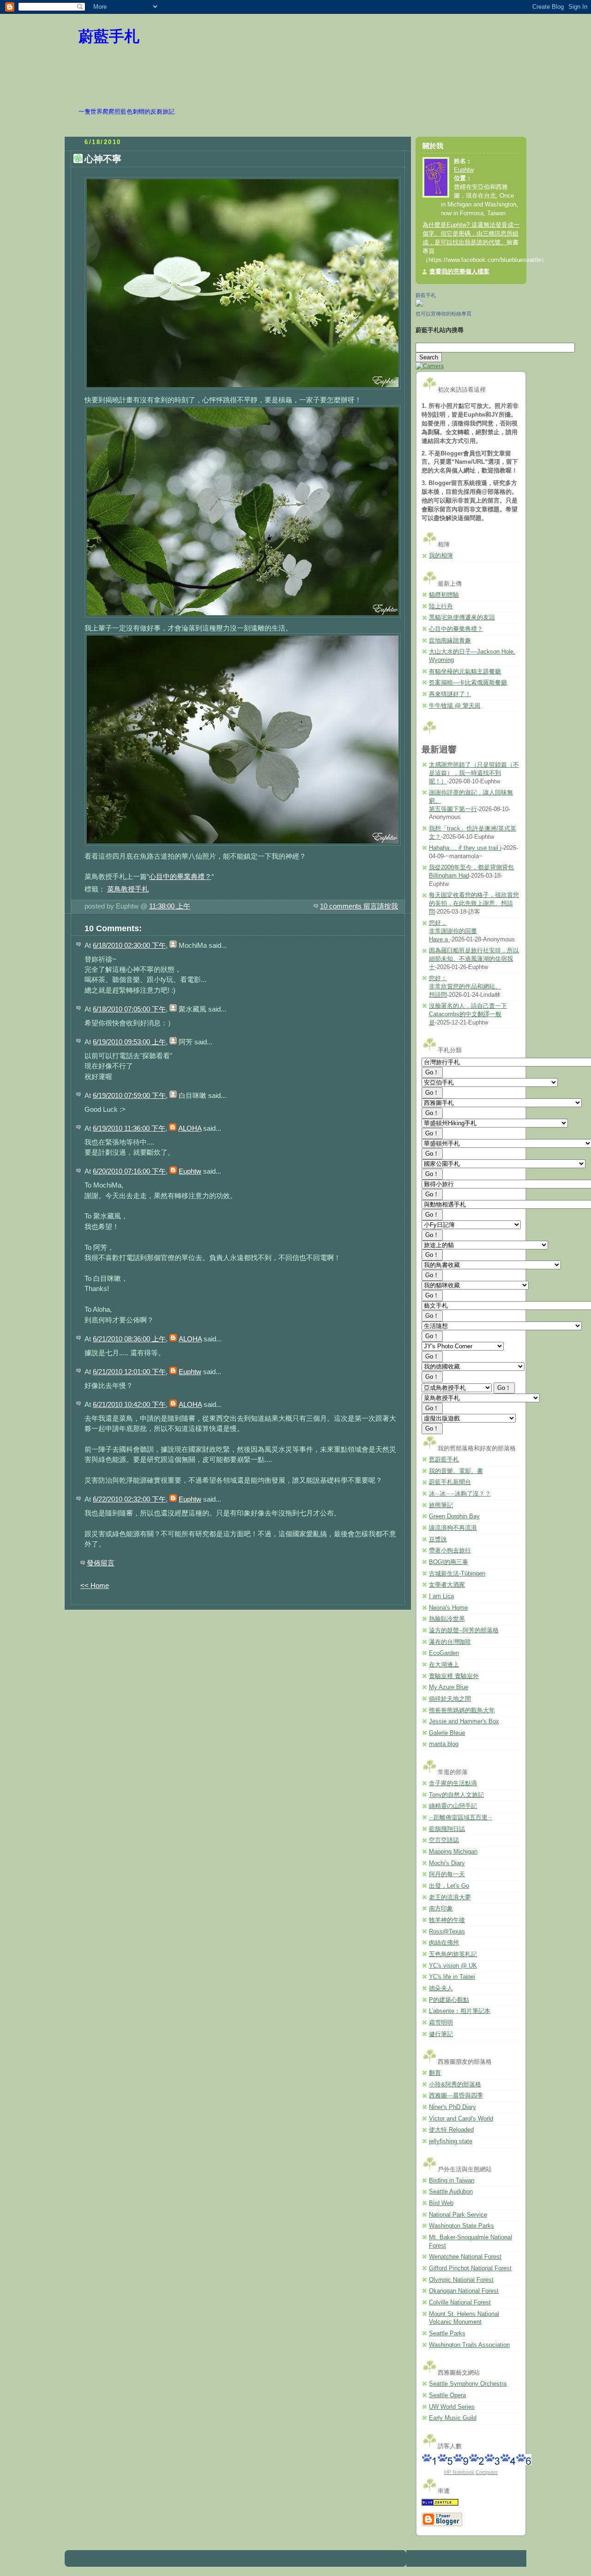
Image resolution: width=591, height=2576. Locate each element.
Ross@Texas (447, 1932)
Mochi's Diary (447, 1863)
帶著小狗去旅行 (450, 1551)
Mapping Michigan (453, 1852)
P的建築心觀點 (449, 2000)
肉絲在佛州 (444, 1943)
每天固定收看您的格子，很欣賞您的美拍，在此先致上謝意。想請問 (474, 903)
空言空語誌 (444, 1840)
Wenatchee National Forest (465, 2257)
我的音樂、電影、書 (456, 1471)
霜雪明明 (441, 2023)
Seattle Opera (447, 2395)
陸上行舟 (441, 606)
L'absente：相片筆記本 (460, 2011)
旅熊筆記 (441, 1505)
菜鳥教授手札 (128, 889)
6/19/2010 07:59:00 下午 (129, 1095)
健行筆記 (441, 2034)
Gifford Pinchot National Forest (470, 2268)
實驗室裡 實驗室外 (454, 1676)
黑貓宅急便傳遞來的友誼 (462, 618)
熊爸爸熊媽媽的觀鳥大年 (462, 1710)
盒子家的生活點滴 (453, 1783)
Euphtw (190, 1171)
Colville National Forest (460, 2303)
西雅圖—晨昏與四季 (456, 2096)
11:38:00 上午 (170, 906)
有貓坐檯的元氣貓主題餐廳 (465, 672)
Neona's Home (448, 1608)
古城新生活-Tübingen (457, 1574)
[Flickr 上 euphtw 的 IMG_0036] (243, 846)
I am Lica (441, 1596)
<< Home (95, 1585)
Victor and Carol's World (461, 2119)
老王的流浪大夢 (450, 1897)
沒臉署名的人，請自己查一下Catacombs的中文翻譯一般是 (468, 1014)
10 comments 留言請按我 (359, 906)
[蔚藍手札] (419, 305)
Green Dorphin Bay (454, 1516)
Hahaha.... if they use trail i (465, 848)
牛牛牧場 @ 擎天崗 (455, 706)
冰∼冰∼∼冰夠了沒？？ (460, 1494)
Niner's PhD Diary (452, 2107)
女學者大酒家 (447, 1585)
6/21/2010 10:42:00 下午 (129, 1404)
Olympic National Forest (461, 2280)
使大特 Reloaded (451, 2130)
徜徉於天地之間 (450, 1699)
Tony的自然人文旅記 (456, 1795)
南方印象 (441, 1909)
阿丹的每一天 (447, 1874)
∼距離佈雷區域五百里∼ (461, 1818)
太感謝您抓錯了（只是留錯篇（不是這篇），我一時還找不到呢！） (474, 773)
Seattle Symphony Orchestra (468, 2384)
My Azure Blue (449, 1687)
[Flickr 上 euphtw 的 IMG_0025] (243, 617)
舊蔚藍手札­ (444, 1460)
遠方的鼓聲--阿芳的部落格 (464, 1630)
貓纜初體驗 (444, 595)
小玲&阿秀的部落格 (455, 2085)
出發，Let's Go (449, 1886)
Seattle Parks (447, 2334)
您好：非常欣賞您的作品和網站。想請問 (465, 986)
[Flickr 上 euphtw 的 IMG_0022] (243, 389)
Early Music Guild (453, 2418)
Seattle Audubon (451, 2192)
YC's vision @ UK (453, 1966)
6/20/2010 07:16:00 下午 (129, 1171)
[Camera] (430, 366)
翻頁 (435, 2073)
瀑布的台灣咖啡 (450, 1642)
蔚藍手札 (109, 36)
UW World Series (452, 2407)
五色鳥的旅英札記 (453, 1954)
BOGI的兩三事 (449, 1562)
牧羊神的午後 (447, 1920)
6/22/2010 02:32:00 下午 (129, 1499)
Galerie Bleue (447, 1733)
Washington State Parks (461, 2226)
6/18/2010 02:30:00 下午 (129, 945)
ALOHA (190, 1128)
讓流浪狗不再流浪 (453, 1528)
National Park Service (458, 2215)
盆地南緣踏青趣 (450, 641)
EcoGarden (444, 1653)
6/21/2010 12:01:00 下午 (129, 1372)
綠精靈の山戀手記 (453, 1806)
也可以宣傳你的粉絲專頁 (443, 314)
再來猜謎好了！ (450, 694)
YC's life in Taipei (452, 1977)
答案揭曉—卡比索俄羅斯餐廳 (468, 683)
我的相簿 (441, 556)
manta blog (444, 1744)
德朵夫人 (441, 1988)
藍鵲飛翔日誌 (447, 1829)
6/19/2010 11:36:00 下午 (129, 1128)
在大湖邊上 (444, 1665)
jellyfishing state (451, 2141)
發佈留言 (101, 1563)
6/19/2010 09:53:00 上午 (129, 1042)
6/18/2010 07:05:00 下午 (129, 1009)
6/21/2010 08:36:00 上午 (129, 1339)
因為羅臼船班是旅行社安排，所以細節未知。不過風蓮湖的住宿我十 (474, 959)
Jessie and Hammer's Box (464, 1721)
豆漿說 (438, 1540)
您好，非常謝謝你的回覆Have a (453, 931)
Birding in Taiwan (452, 2181)
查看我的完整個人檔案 (459, 272)
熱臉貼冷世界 (447, 1619)
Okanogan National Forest (464, 2291)
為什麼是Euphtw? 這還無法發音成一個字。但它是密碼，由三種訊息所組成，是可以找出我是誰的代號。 (471, 234)
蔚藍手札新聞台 (450, 1482)
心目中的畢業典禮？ (180, 876)
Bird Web (441, 2203)
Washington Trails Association (469, 2345)
